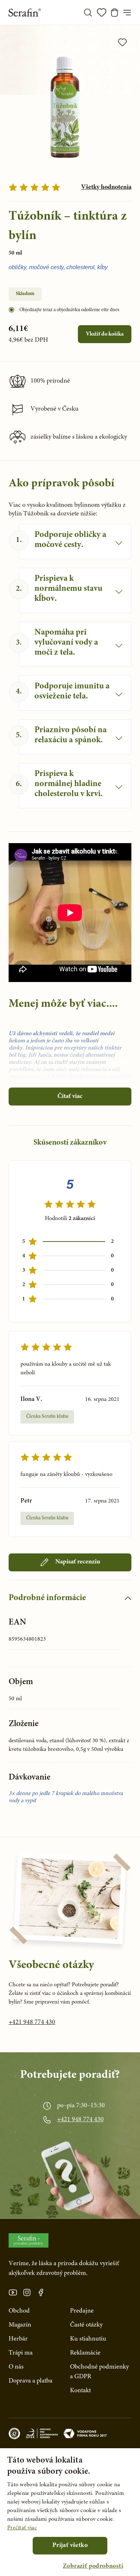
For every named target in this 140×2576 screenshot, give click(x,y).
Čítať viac (70, 1097)
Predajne (82, 2311)
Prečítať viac (22, 2528)
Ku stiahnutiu (88, 2339)
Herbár (18, 2339)
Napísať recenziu (78, 1562)
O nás (16, 2367)
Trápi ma (21, 2353)
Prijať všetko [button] (70, 2545)
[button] (93, 2566)
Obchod (19, 2311)
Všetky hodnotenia (106, 187)
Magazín (20, 2325)
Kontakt (80, 2391)
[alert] (70, 2512)
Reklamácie (85, 2353)
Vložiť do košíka (105, 334)
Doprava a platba (31, 2381)
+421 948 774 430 (32, 2023)
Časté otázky (86, 2325)
